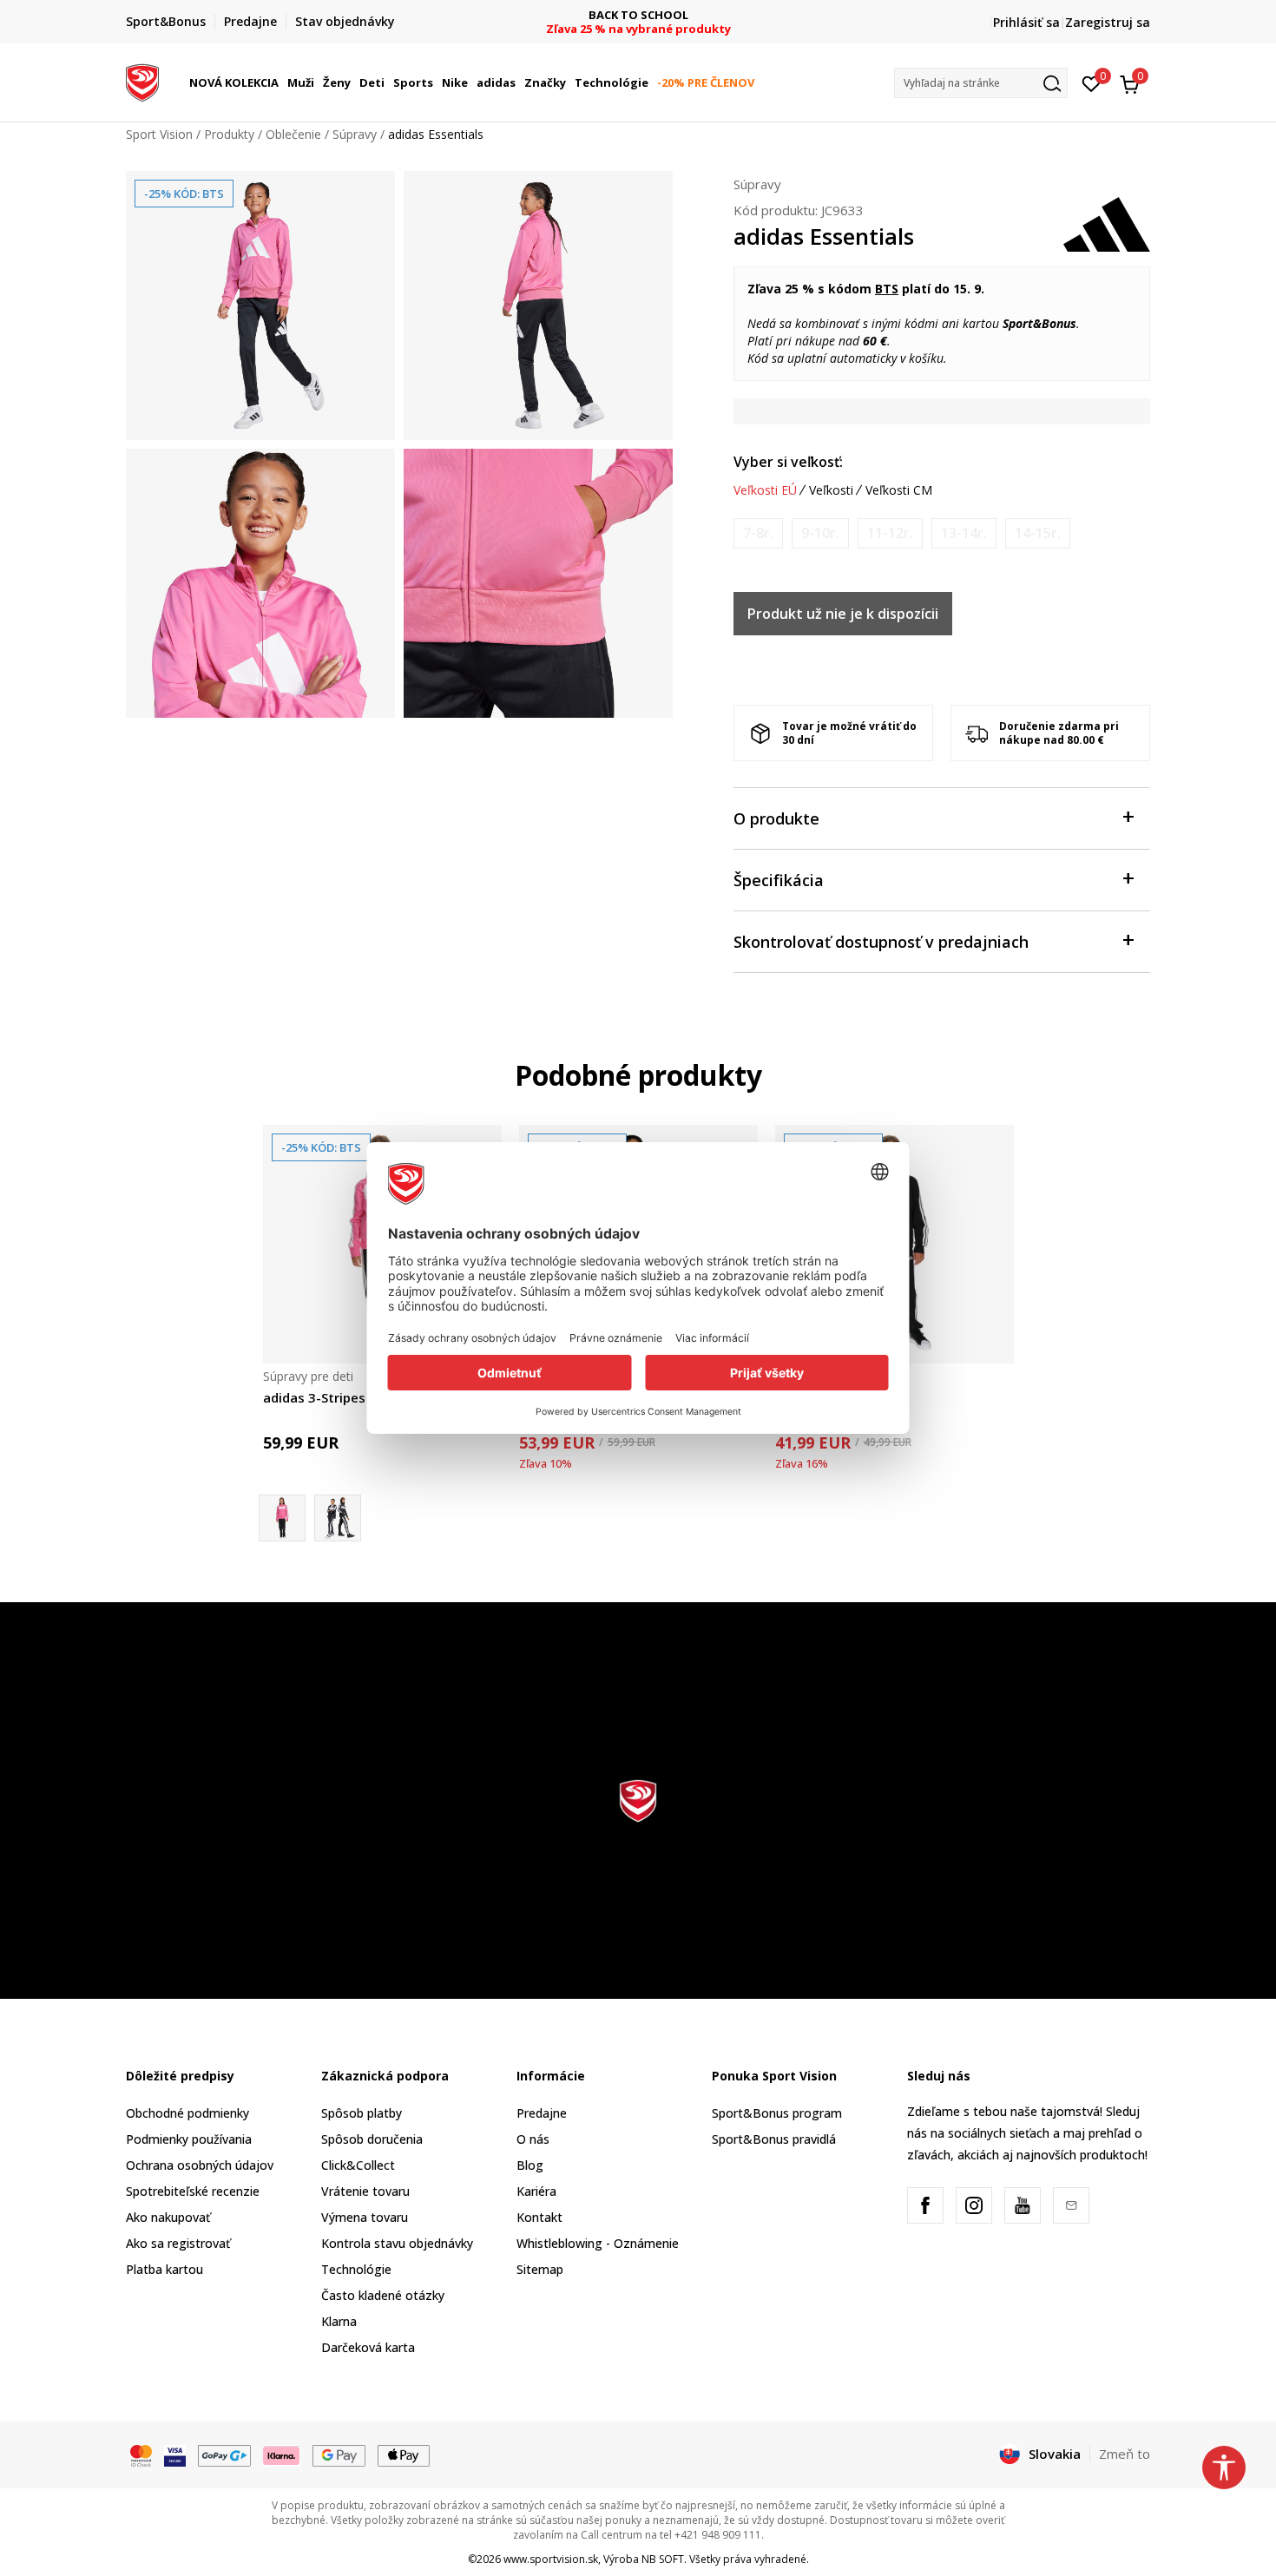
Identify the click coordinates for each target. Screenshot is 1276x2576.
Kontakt (539, 2217)
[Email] (1071, 2205)
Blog (530, 2165)
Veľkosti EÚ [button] (765, 490)
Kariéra (536, 2191)
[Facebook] (925, 2205)
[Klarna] (282, 2454)
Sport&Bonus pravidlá (774, 2139)
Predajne (542, 2113)
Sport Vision (159, 134)
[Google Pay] (339, 2454)
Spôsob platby (362, 2113)
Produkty (229, 134)
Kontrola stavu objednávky (397, 2243)
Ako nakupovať (168, 2217)
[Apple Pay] (404, 2454)
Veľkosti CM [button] (899, 490)
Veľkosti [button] (831, 490)
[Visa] (175, 2454)
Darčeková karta (368, 2347)
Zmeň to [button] (1125, 2454)
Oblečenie (293, 134)
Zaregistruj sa (1108, 22)
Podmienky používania (189, 2139)
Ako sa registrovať (178, 2243)
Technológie (356, 2269)
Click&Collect (358, 2165)
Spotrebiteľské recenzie (193, 2191)
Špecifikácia (779, 880)
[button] (281, 82)
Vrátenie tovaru (365, 2191)
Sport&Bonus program (777, 2113)
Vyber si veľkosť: (788, 462)
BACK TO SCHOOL (638, 15)
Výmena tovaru (365, 2217)
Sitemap (540, 2269)
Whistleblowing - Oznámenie (598, 2243)
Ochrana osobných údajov (200, 2165)
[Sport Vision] (142, 81)
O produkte (776, 818)
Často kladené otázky (383, 2295)
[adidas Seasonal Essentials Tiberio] (338, 1518)
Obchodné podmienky (187, 2113)
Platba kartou (164, 2269)
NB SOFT (663, 2559)
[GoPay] (224, 2454)
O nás (533, 2139)
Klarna (339, 2321)
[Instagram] (974, 2205)
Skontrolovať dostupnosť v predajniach (881, 942)
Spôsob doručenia (372, 2139)
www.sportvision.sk (551, 2559)
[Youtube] (1023, 2205)
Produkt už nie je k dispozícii (843, 614)
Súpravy (355, 134)
